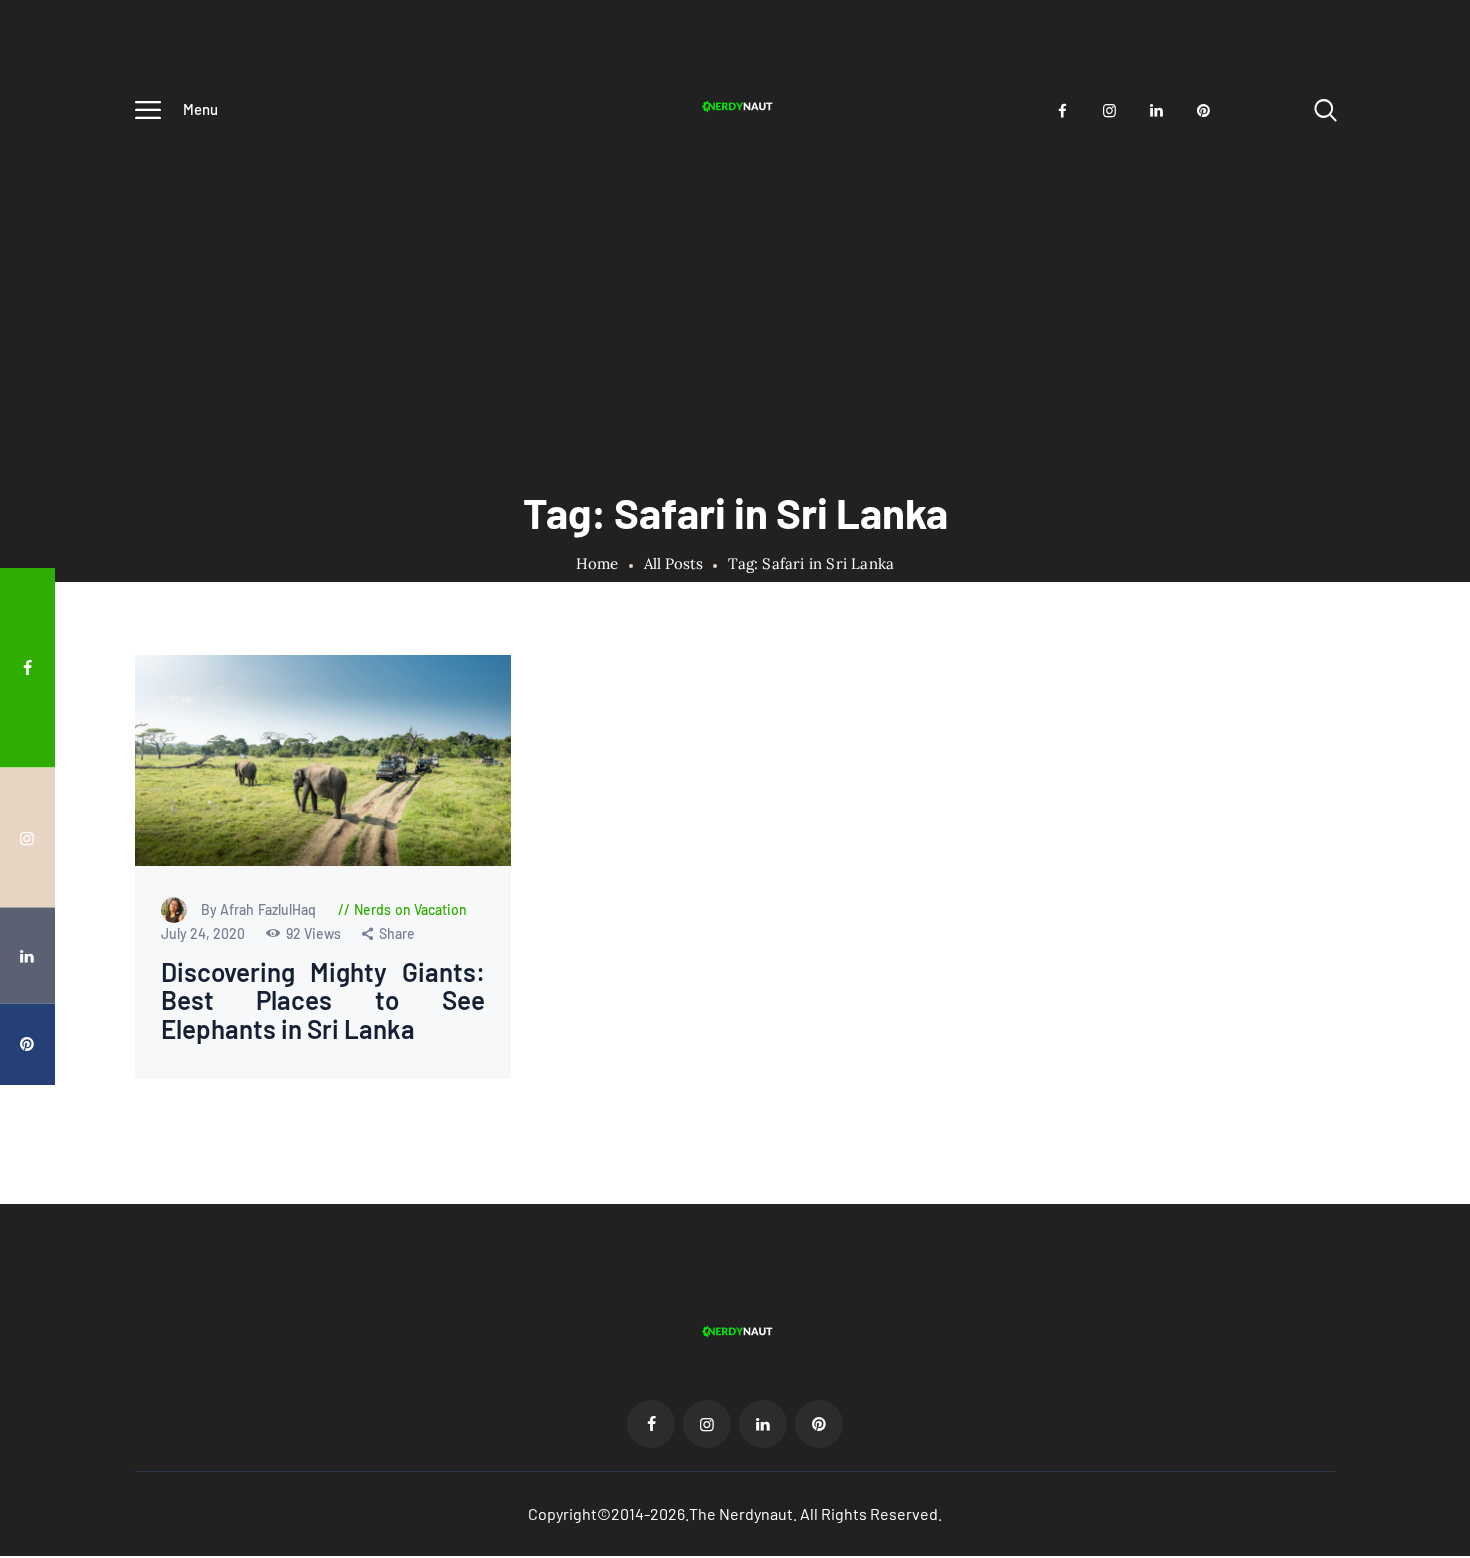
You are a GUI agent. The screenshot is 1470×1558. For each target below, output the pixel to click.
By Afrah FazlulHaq (260, 909)
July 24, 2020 (204, 933)
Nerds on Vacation (411, 909)
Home (597, 564)
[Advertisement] (735, 287)
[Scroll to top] (1425, 817)
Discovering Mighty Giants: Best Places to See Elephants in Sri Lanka (323, 1001)
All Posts (673, 563)
